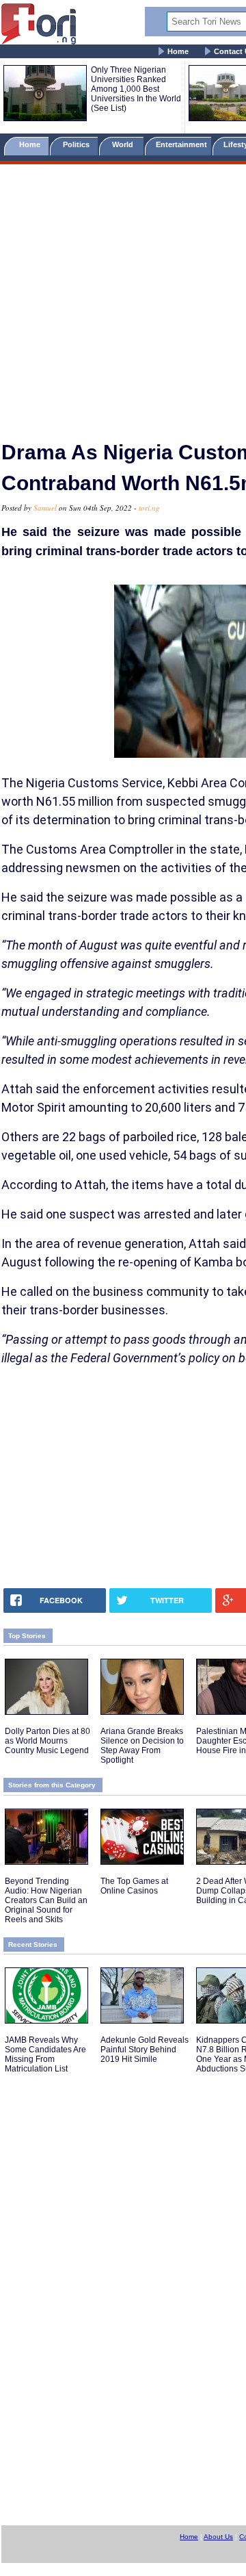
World (125, 144)
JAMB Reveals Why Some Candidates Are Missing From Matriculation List (45, 2054)
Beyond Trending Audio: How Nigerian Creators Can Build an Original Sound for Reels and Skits (46, 1900)
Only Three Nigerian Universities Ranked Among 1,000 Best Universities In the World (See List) (136, 89)
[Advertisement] (123, 296)
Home (178, 51)
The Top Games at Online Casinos (134, 1886)
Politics (77, 144)
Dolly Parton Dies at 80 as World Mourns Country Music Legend (47, 1741)
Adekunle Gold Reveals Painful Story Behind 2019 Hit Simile (145, 2050)
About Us (218, 2537)
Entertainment (181, 144)
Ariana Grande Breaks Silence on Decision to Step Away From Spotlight (142, 1746)
